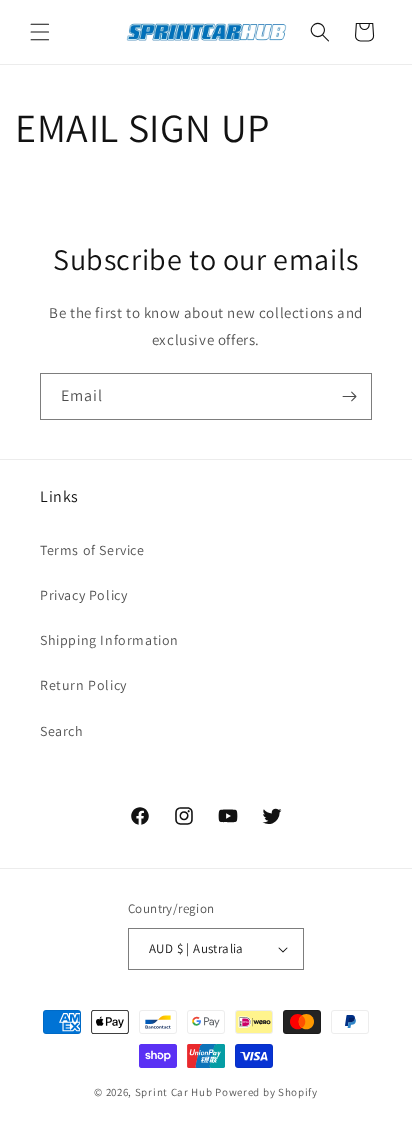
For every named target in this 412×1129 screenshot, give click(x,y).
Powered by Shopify (266, 1092)
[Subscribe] (349, 396)
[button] (40, 32)
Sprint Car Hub (174, 1092)
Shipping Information (109, 640)
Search (62, 731)
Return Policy (83, 685)
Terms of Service (92, 550)
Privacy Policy (83, 595)
